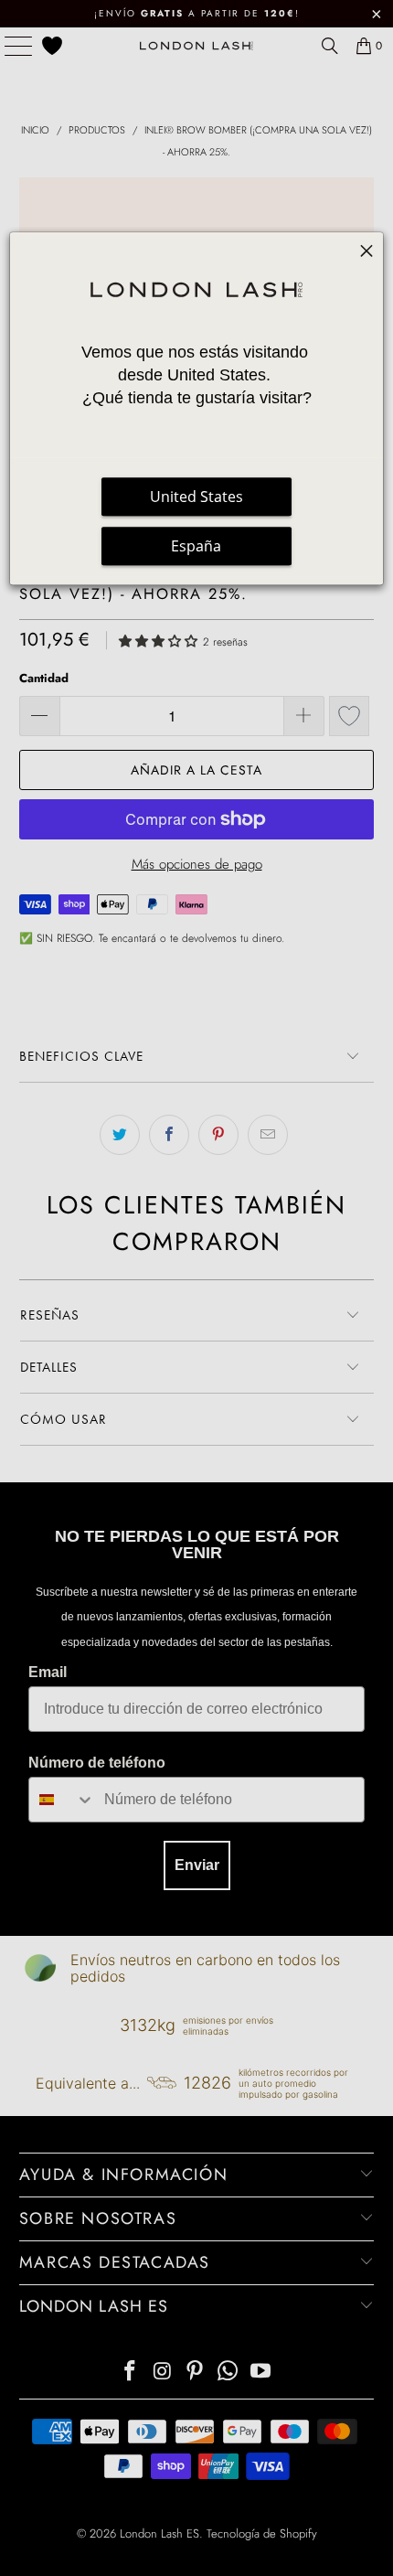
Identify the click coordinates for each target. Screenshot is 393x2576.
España (196, 546)
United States (196, 497)
